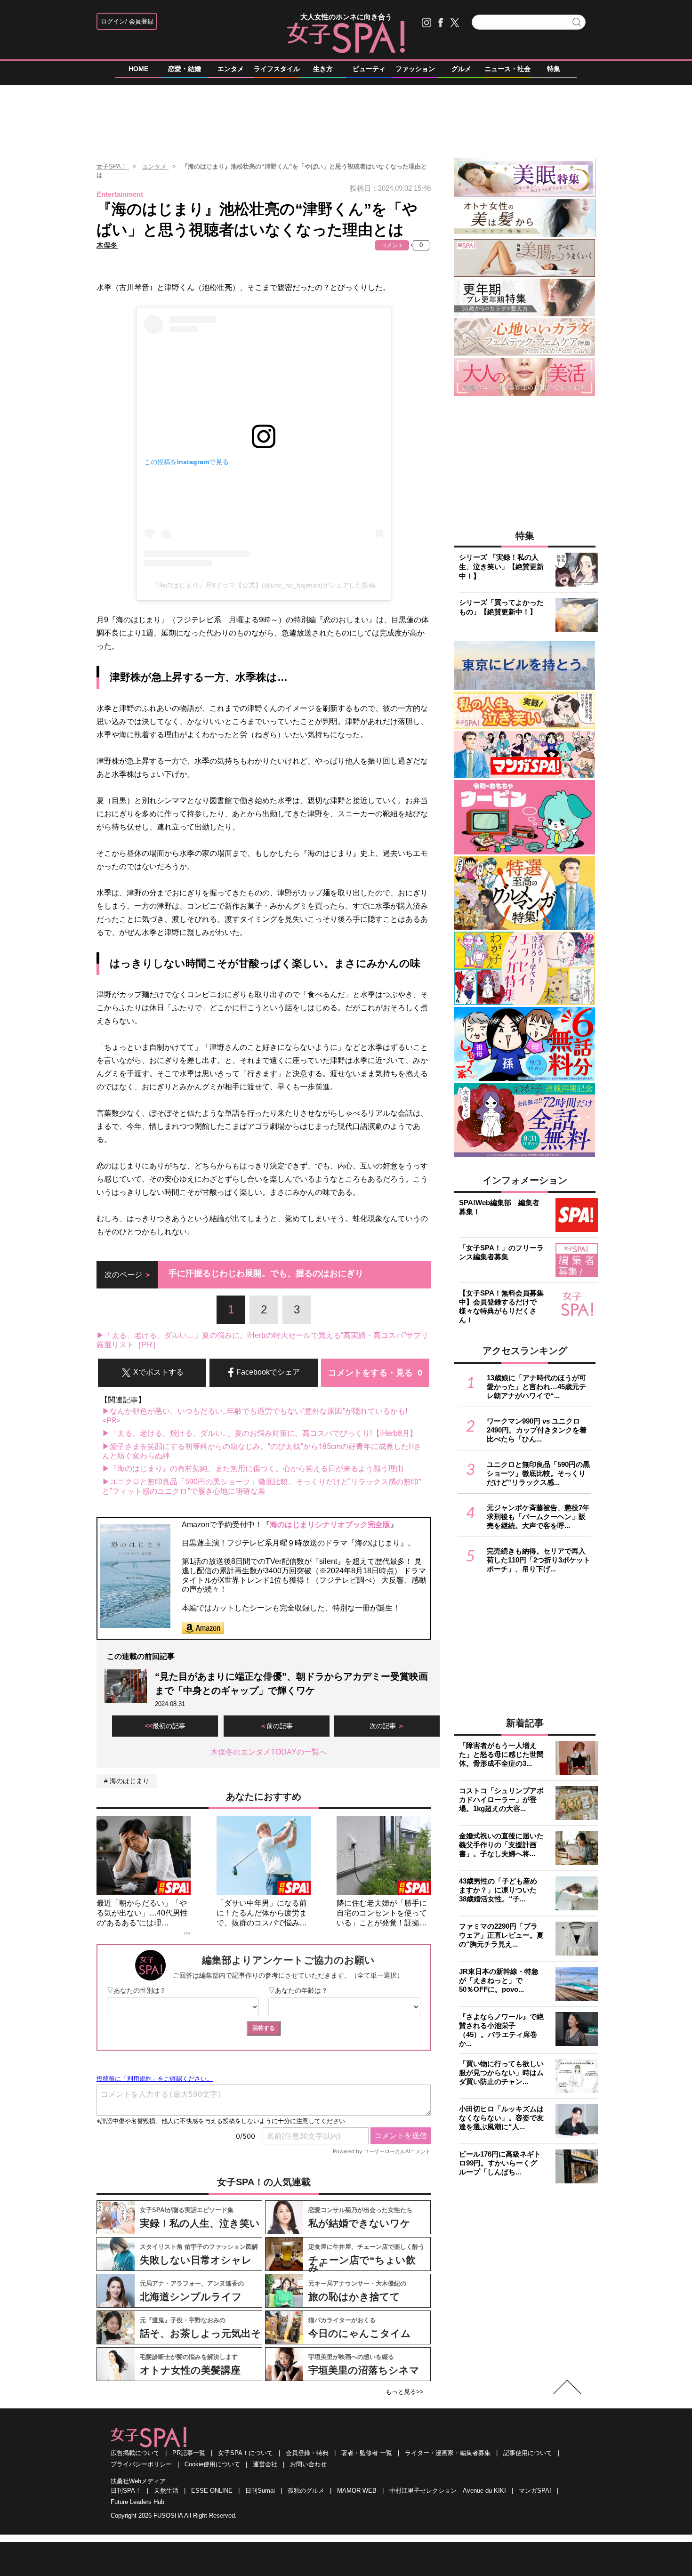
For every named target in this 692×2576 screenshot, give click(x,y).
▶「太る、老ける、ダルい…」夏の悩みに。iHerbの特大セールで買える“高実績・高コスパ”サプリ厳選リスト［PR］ (262, 1340)
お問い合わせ (308, 2464)
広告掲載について (135, 2453)
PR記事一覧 (189, 2453)
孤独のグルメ (306, 2491)
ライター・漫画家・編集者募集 (448, 2453)
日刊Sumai (260, 2491)
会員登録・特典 (307, 2453)
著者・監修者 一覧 (367, 2453)
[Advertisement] (346, 117)
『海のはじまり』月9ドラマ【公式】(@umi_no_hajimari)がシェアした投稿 (264, 585)
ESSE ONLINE (212, 2491)
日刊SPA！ (126, 2491)
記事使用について (528, 2453)
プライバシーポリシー (141, 2464)
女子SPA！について (245, 2453)
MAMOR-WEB (357, 2491)
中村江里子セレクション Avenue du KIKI (448, 2491)
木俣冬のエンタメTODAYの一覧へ (269, 1752)
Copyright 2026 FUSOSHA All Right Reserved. (174, 2516)
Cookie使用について (212, 2464)
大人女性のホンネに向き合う (346, 17)
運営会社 (265, 2464)
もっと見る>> (405, 2392)
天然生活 (166, 2491)
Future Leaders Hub (137, 2502)
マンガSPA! (535, 2491)
